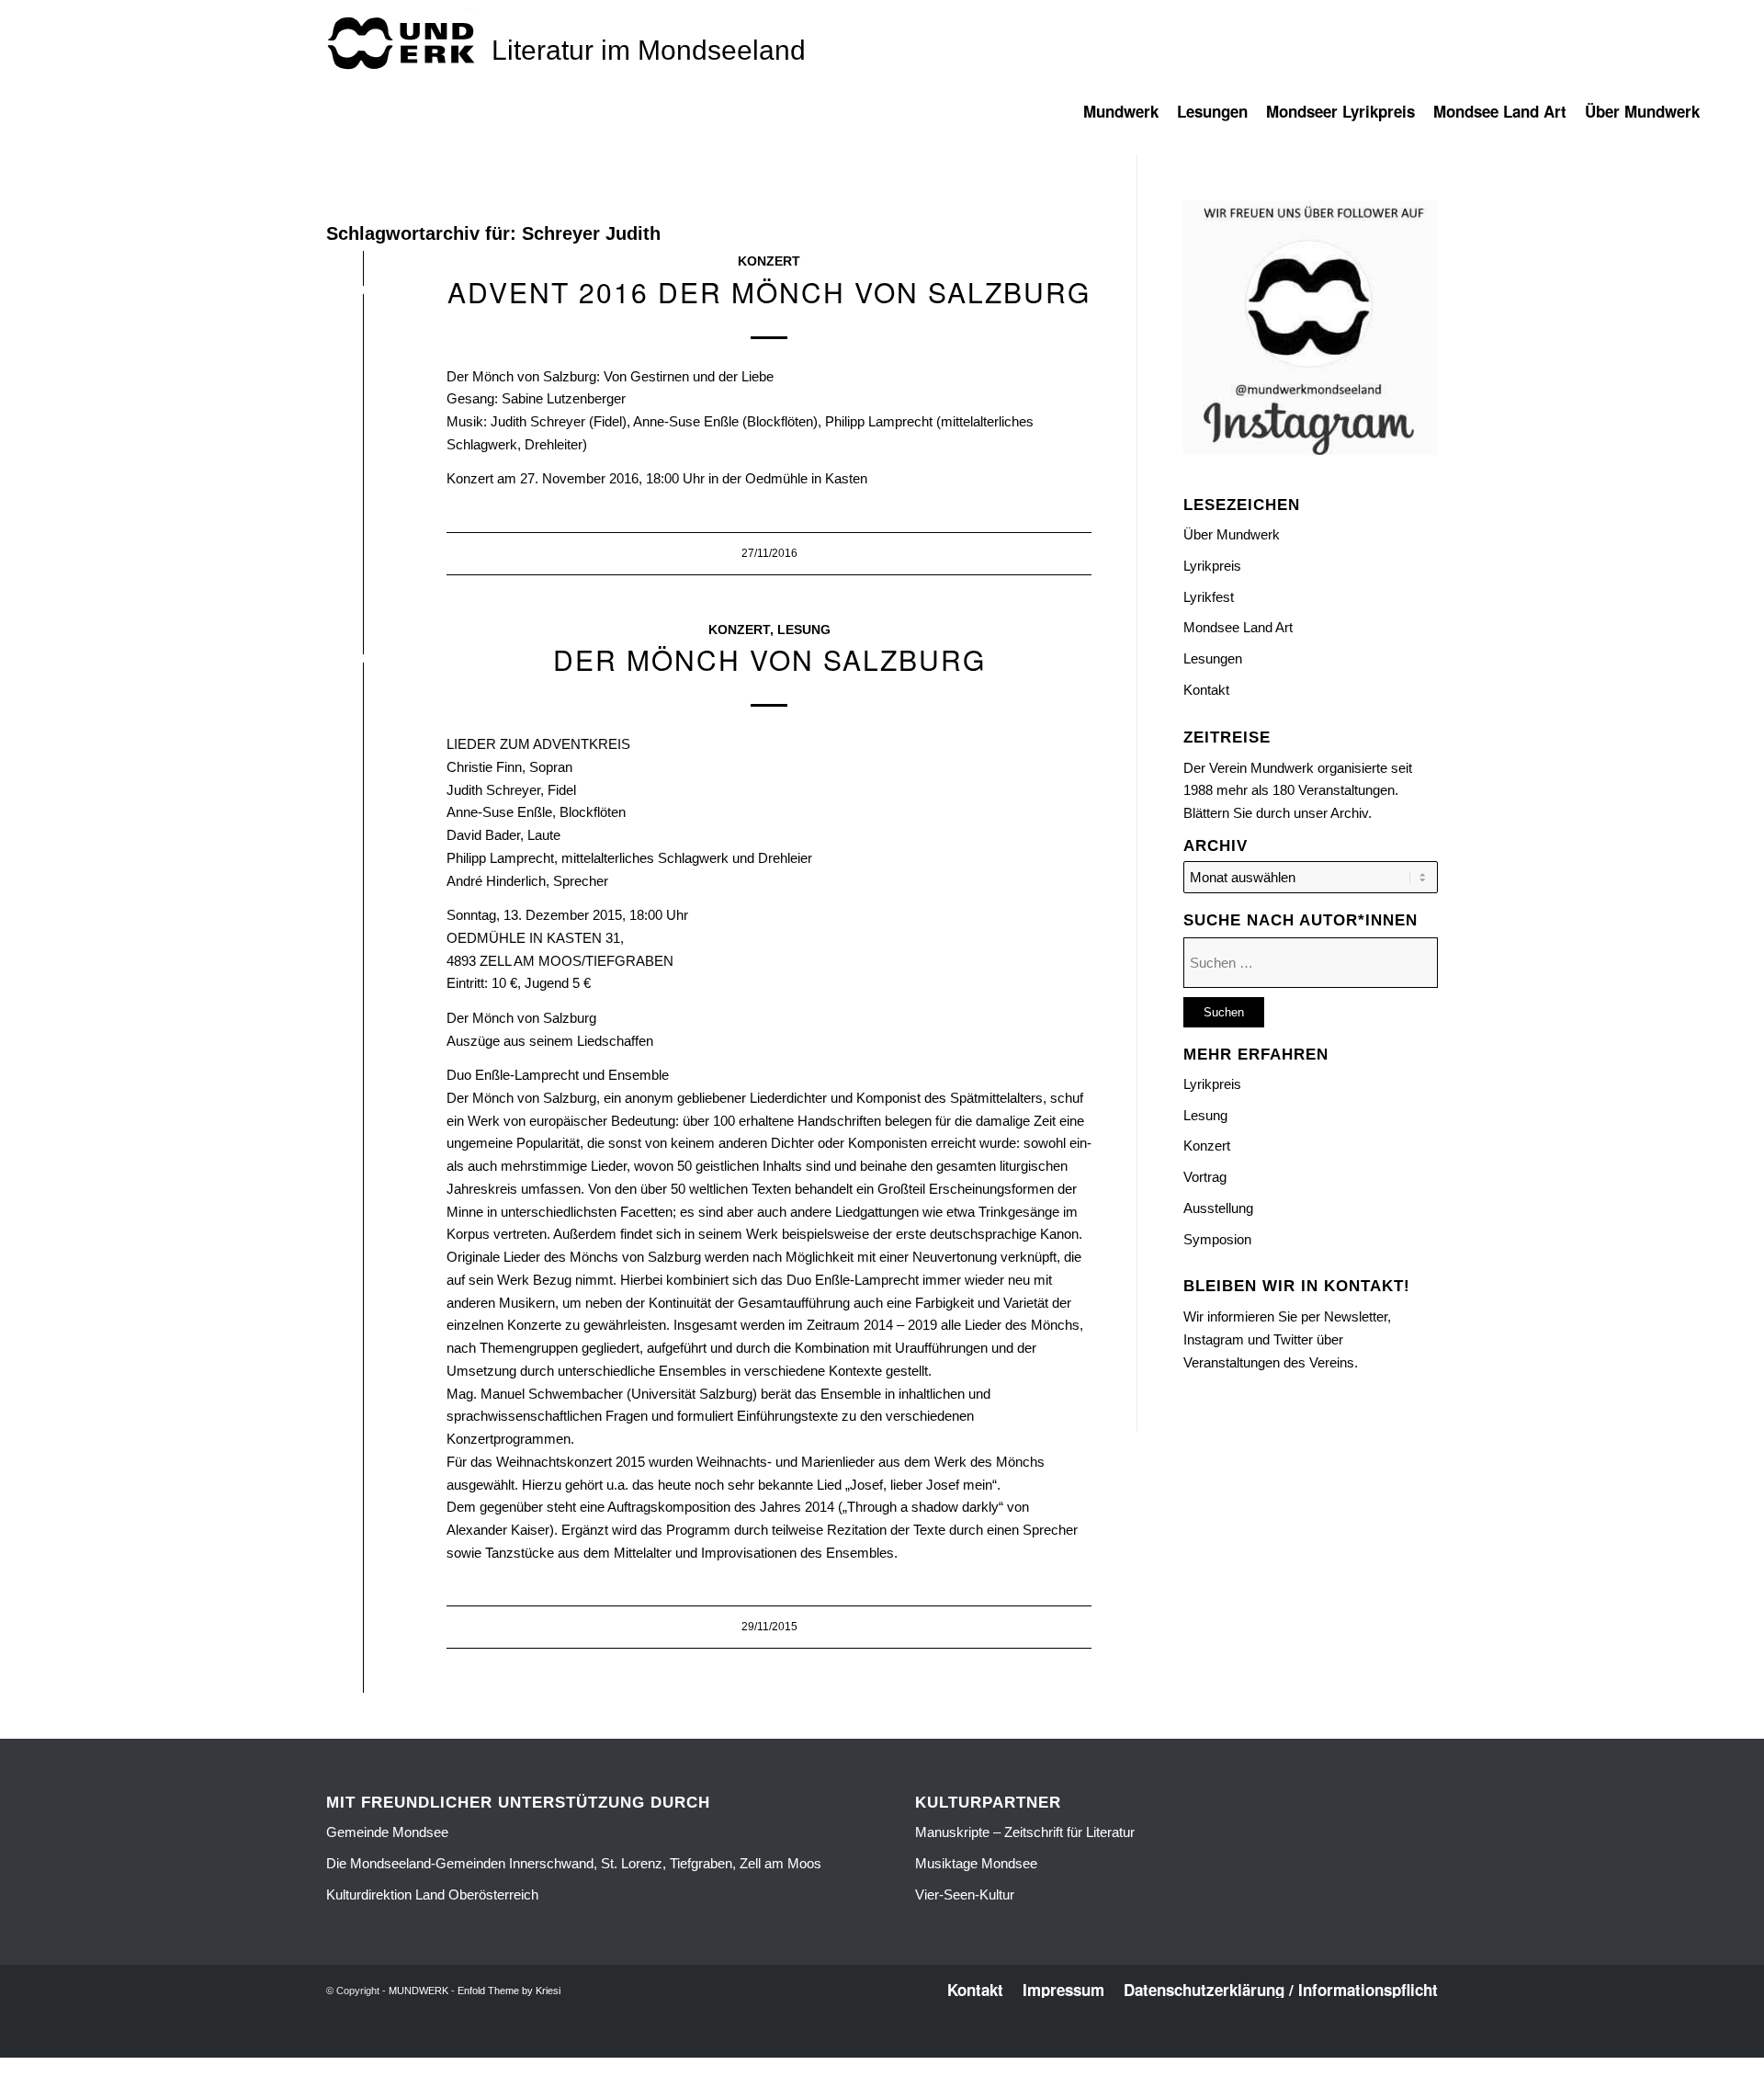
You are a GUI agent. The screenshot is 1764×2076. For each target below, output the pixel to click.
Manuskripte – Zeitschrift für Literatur (1025, 1832)
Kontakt (1206, 690)
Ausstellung (1218, 1208)
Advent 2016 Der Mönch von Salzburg (769, 292)
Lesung (804, 630)
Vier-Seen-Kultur (965, 1894)
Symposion (1217, 1239)
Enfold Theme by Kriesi (509, 1991)
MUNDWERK (418, 1991)
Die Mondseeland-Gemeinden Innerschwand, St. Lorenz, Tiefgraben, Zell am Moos (574, 1863)
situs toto (842, 2046)
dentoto (885, 2046)
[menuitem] (1130, 120)
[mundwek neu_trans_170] (404, 42)
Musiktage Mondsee (976, 1863)
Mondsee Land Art (1238, 627)
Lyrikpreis (1212, 566)
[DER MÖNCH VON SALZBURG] (363, 662)
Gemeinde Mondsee (387, 1832)
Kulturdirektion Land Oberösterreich (432, 1894)
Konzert (769, 261)
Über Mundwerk (1232, 534)
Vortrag (1205, 1177)
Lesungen (1213, 658)
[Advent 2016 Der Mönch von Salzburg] (363, 294)
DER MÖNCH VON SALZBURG (769, 659)
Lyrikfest (1209, 597)
